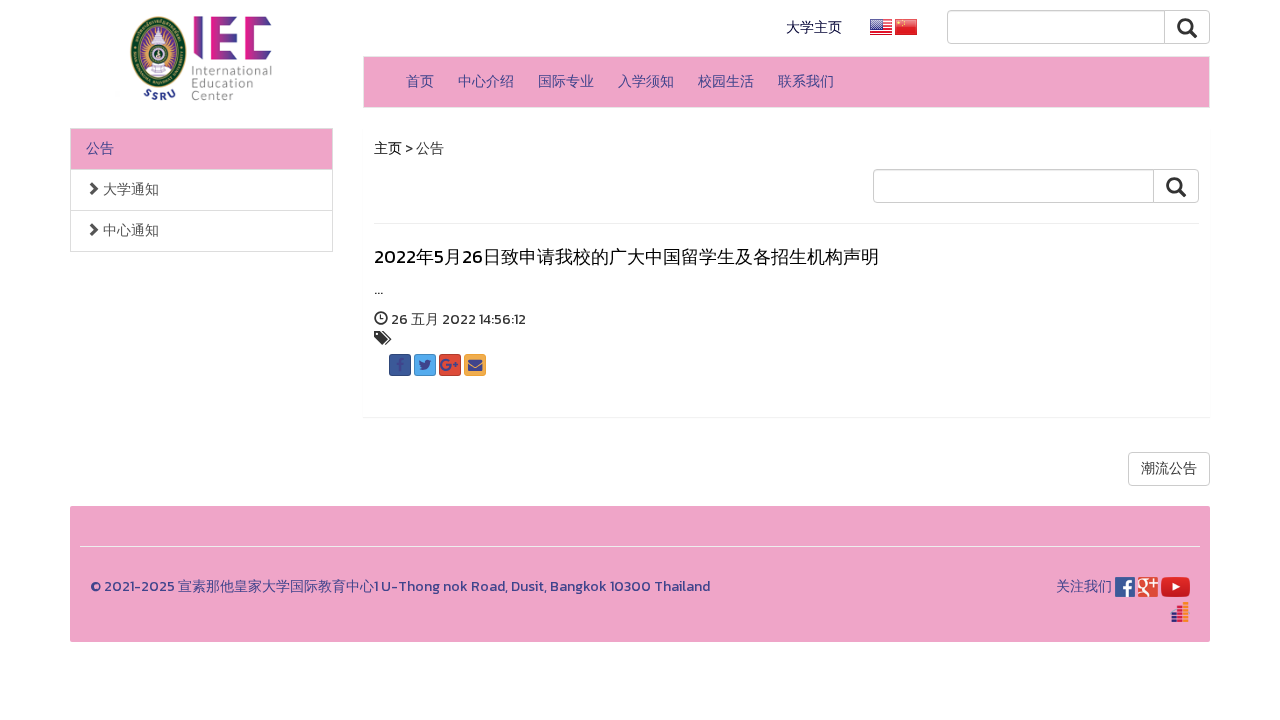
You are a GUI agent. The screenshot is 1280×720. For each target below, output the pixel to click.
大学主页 (814, 27)
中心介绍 (486, 81)
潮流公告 (1169, 468)
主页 (388, 148)
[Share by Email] (475, 365)
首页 (420, 81)
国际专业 (566, 81)
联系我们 (806, 81)
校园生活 (726, 81)
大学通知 (129, 189)
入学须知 (646, 81)
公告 (100, 148)
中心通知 (129, 230)
